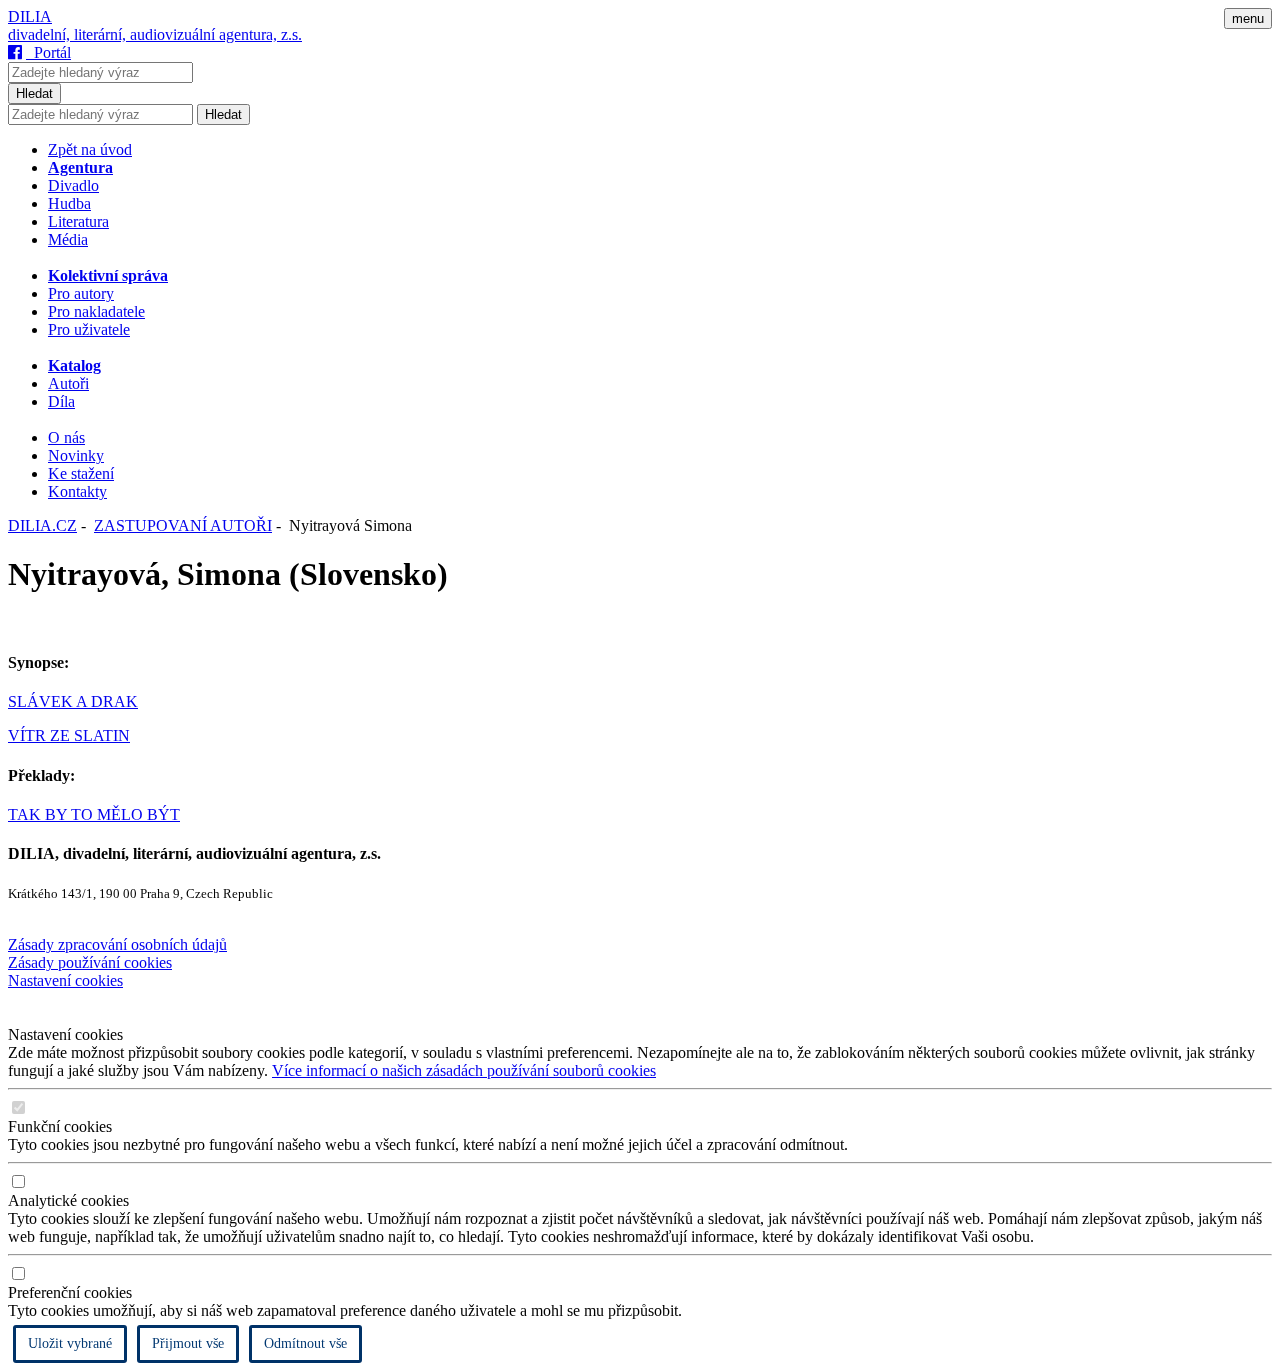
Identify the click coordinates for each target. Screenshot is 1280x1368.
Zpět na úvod (90, 149)
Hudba (69, 203)
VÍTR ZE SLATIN (69, 735)
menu (1248, 18)
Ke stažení (81, 473)
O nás (66, 437)
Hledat (34, 93)
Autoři (68, 383)
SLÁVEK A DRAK (73, 701)
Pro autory (81, 293)
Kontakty (77, 491)
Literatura (78, 221)
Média (68, 239)
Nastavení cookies (65, 980)
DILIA (30, 16)
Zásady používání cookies (90, 962)
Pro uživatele (89, 329)
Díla (61, 401)
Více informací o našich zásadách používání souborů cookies (464, 1070)
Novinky (76, 455)
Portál (48, 52)
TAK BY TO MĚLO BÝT (94, 814)
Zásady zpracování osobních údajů (117, 944)
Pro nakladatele (96, 311)
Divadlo (73, 185)
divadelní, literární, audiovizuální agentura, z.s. (155, 34)
